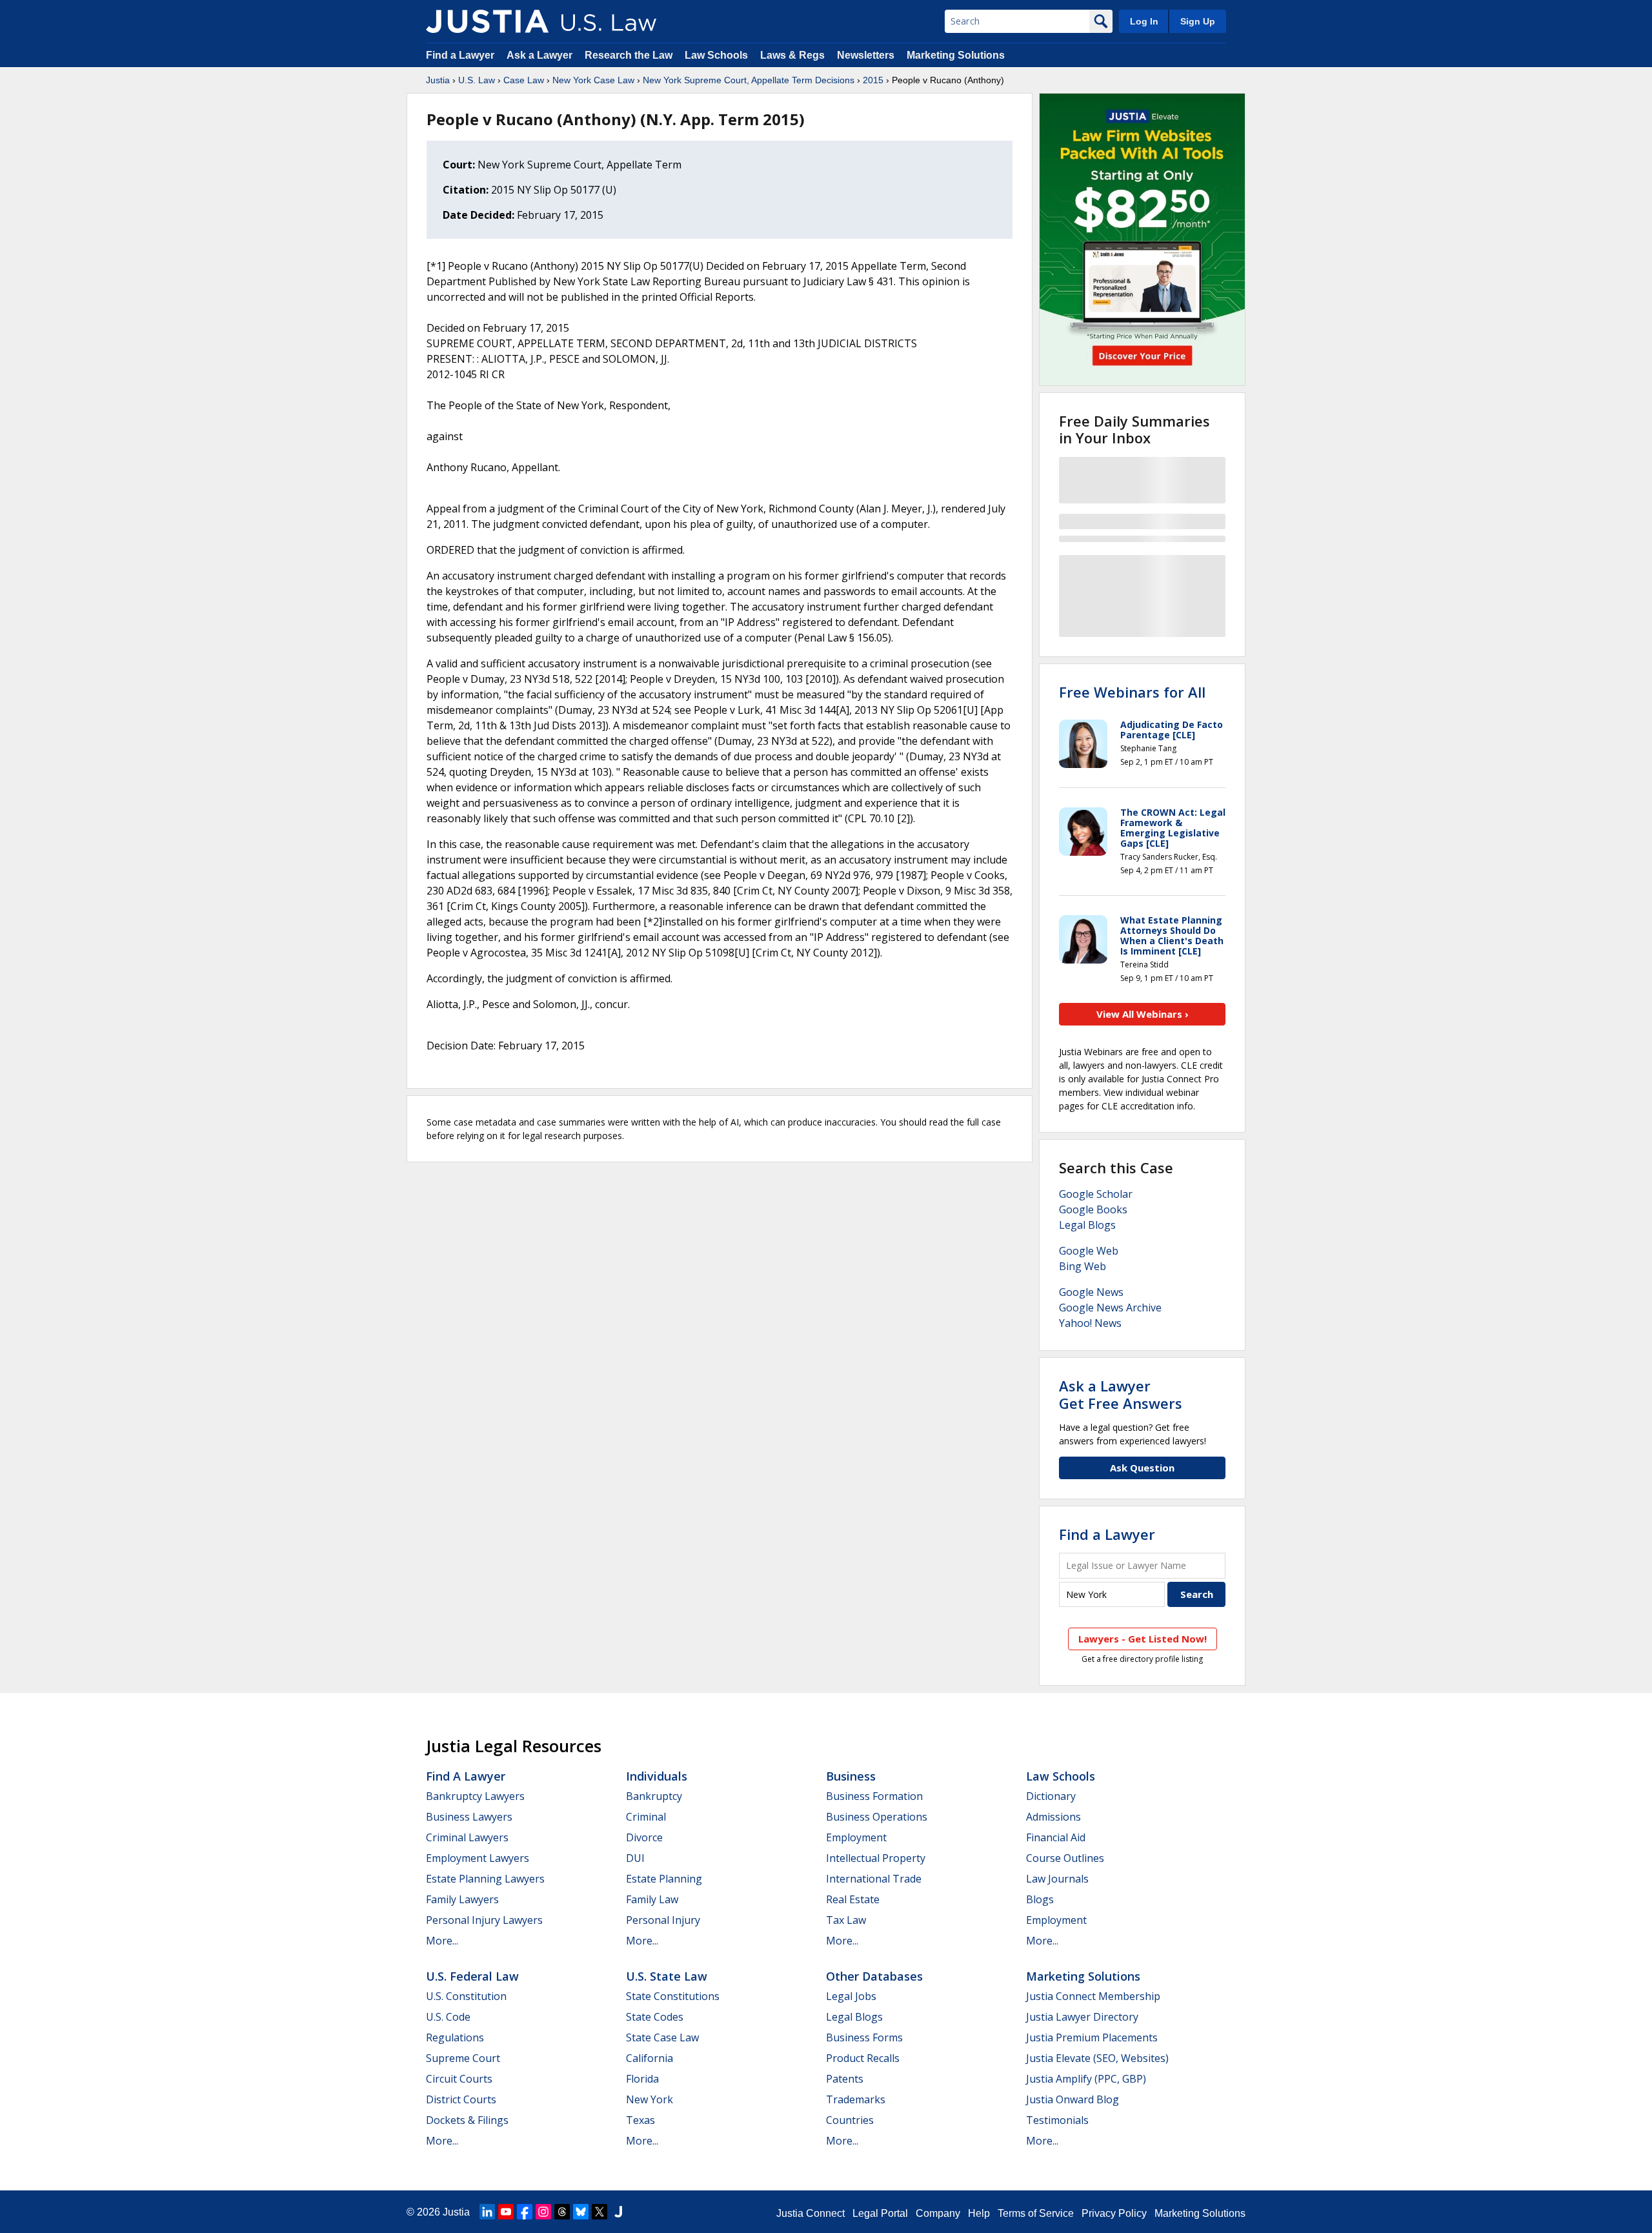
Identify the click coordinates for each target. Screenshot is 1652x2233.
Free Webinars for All (1132, 692)
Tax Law (846, 1920)
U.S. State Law (667, 1976)
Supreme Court (463, 2058)
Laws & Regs (792, 55)
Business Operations (877, 1817)
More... (442, 1941)
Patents (845, 2079)
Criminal (646, 1817)
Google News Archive (1110, 1308)
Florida (642, 2079)
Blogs (1040, 1899)
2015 (873, 80)
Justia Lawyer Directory (1082, 2017)
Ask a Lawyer (541, 55)
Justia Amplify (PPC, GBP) (1086, 2079)
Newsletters (866, 55)
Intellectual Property (876, 1858)
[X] (599, 2212)
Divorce (644, 1837)
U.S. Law (477, 80)
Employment (856, 1837)
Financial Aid (1056, 1837)
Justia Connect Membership (1093, 1996)
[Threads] (562, 2212)
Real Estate (853, 1899)
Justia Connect (811, 2213)
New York (650, 2099)
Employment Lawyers (478, 1858)
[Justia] (487, 21)
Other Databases (874, 1976)
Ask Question (1142, 1468)
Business (851, 1776)
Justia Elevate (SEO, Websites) (1097, 2058)
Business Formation (874, 1796)
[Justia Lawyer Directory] (618, 2212)
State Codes (655, 2017)
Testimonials (1057, 2120)
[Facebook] (525, 2212)
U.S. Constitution (466, 1996)
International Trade (874, 1879)
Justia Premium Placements (1092, 2037)
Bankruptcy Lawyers (475, 1796)
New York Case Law (593, 80)
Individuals (657, 1776)
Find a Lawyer (460, 55)
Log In (1144, 21)
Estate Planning (664, 1879)
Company (938, 2213)
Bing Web (1083, 1266)
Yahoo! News (1090, 1323)
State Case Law (662, 2037)
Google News (1091, 1292)
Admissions (1053, 1817)
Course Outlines (1065, 1858)
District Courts (461, 2099)
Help (979, 2213)
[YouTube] (506, 2212)
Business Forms (864, 2037)
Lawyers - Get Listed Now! (1143, 1639)
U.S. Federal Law (472, 1976)
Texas (640, 2120)
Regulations (455, 2037)
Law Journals (1057, 1879)
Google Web (1089, 1251)
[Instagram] (543, 2212)
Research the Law (629, 55)
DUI (635, 1858)
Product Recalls (863, 2058)
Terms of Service (1036, 2213)
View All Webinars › (1143, 1014)
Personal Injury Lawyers (484, 1920)
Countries (850, 2120)
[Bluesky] (581, 2212)
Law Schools (716, 55)
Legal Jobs (851, 1996)
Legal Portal (880, 2213)
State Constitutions (673, 1996)
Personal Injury (663, 1920)
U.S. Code (448, 2017)
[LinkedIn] (487, 2212)
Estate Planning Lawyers (485, 1879)
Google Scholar (1096, 1194)
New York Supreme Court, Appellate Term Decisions (749, 80)
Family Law (652, 1899)
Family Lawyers (462, 1899)
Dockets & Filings (467, 2120)
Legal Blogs (1087, 1225)
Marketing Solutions (956, 55)
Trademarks (856, 2099)
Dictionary (1051, 1796)
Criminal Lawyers (467, 1837)
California (650, 2058)
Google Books (1093, 1209)
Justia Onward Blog (1073, 2099)
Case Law (524, 80)
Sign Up (1198, 21)
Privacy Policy (1114, 2213)
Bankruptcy (654, 1796)
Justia (438, 80)
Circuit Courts (459, 2079)
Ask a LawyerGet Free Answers (1121, 1394)
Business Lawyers (469, 1817)
